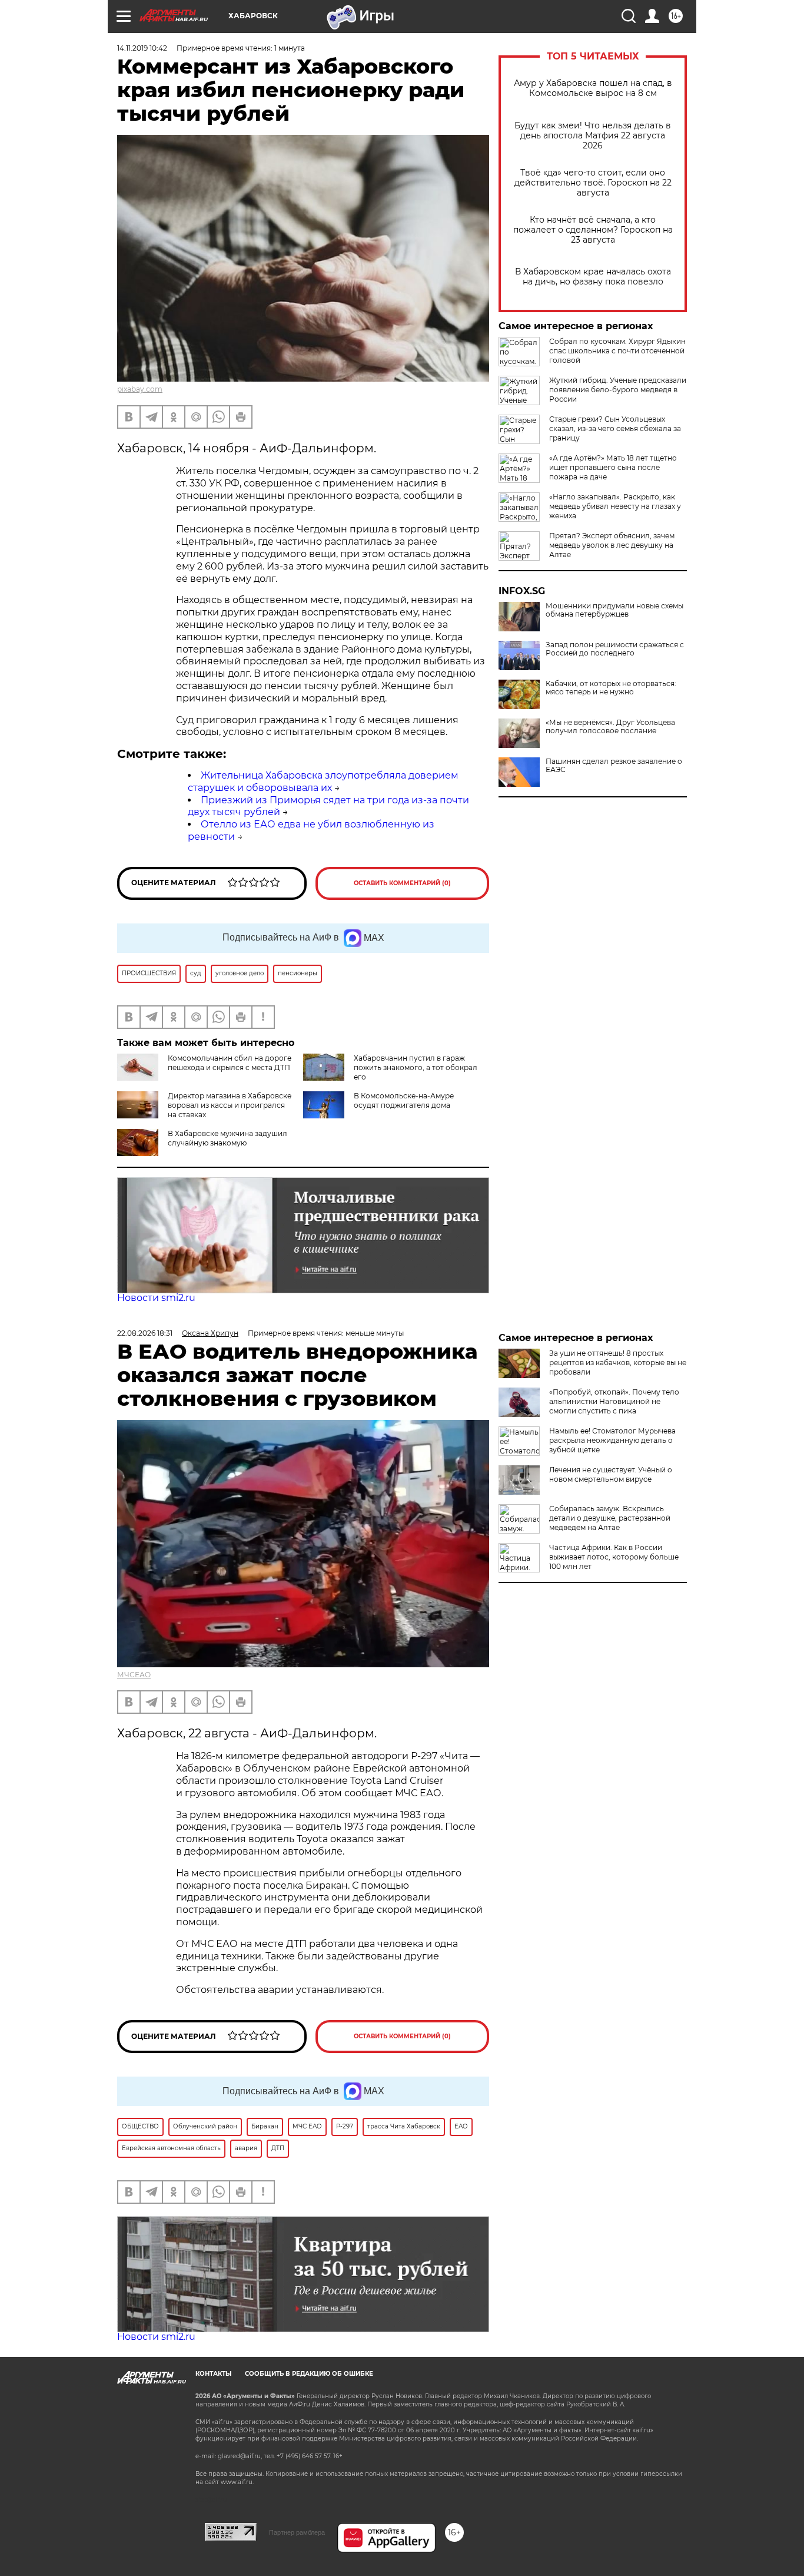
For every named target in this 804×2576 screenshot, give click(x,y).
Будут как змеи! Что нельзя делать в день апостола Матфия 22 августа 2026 (593, 136)
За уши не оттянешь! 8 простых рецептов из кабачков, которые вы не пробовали (618, 1363)
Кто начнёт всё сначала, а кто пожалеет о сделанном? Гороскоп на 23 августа (593, 230)
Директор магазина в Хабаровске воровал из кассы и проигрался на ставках (230, 1105)
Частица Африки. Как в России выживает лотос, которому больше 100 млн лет (614, 1557)
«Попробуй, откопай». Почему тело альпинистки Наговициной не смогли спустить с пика (614, 1401)
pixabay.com (140, 389)
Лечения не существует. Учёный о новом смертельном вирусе (611, 1474)
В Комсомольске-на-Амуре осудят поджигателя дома (404, 1100)
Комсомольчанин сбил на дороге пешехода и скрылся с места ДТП (230, 1063)
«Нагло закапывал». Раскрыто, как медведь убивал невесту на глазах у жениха (615, 506)
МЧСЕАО (134, 1675)
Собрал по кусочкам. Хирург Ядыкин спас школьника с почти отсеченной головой (617, 351)
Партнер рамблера (297, 2532)
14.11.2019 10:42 (142, 48)
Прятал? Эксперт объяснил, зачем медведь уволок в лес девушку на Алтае (612, 545)
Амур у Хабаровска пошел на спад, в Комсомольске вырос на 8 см (593, 88)
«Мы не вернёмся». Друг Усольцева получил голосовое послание (610, 727)
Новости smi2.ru (156, 1298)
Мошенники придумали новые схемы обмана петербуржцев (614, 610)
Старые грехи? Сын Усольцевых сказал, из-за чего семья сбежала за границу (615, 428)
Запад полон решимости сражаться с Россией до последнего (615, 649)
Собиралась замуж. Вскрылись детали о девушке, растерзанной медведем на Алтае (610, 1518)
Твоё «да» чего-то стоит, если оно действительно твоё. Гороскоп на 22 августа (593, 183)
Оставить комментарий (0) (402, 883)
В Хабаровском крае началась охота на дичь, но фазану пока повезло (593, 277)
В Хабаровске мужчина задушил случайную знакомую (227, 1138)
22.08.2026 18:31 (145, 1333)
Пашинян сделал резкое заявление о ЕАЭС (614, 766)
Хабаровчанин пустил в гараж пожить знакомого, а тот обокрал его (416, 1067)
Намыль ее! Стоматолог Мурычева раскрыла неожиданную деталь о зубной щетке (612, 1440)
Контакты (213, 2374)
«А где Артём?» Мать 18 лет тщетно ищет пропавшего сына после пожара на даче (613, 467)
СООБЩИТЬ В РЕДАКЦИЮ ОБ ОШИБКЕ (309, 2374)
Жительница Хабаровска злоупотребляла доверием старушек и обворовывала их (323, 782)
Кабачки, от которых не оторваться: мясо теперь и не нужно (611, 688)
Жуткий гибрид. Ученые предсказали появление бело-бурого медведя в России (618, 390)
